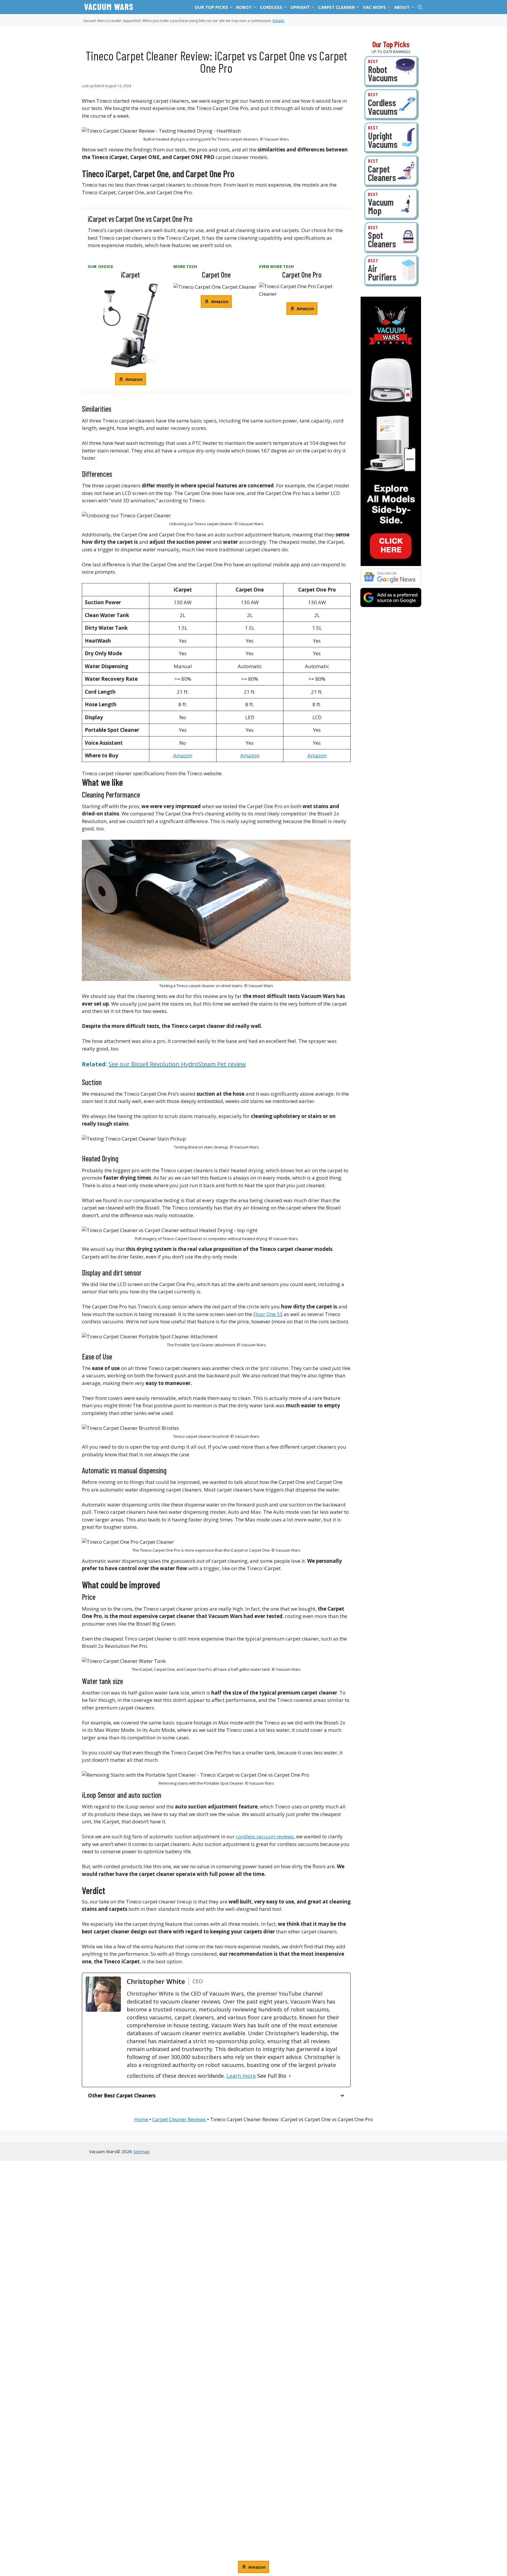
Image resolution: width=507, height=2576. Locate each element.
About (402, 7)
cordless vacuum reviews (265, 1836)
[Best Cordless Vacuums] (391, 104)
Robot (244, 7)
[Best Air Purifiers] (391, 270)
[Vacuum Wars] (108, 7)
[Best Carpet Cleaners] (391, 170)
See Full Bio (272, 2076)
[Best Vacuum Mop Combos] (391, 204)
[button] (231, 7)
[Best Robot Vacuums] (391, 71)
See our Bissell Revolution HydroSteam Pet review (177, 1064)
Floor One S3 (268, 1314)
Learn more (241, 2076)
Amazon (183, 755)
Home (141, 2119)
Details (278, 21)
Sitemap (141, 2151)
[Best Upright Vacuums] (391, 137)
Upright (300, 7)
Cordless (271, 7)
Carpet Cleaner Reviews (179, 2119)
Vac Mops (374, 7)
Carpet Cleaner (336, 7)
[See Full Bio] (290, 2076)
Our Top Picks (211, 7)
